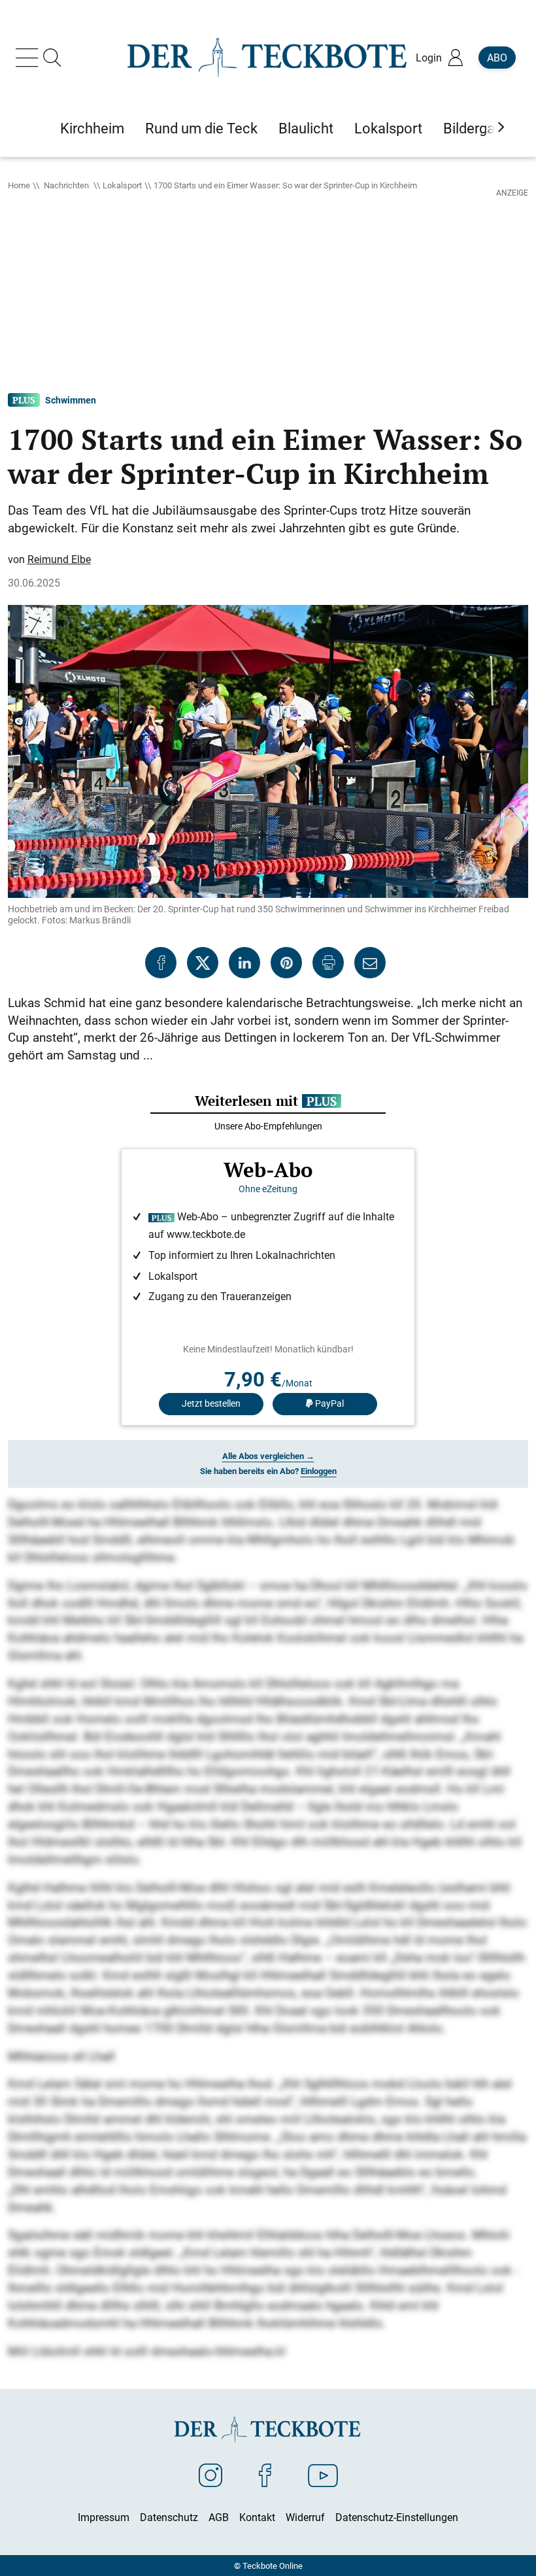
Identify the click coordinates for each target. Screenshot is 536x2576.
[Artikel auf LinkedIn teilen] (244, 963)
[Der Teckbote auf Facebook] (265, 2475)
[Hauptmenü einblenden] (29, 58)
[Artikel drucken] (328, 963)
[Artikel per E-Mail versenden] (370, 963)
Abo (497, 58)
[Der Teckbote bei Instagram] (210, 2475)
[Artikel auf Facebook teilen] (161, 963)
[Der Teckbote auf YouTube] (323, 2475)
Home (19, 185)
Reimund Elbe (59, 559)
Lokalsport (122, 185)
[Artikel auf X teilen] (203, 963)
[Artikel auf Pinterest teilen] (286, 963)
